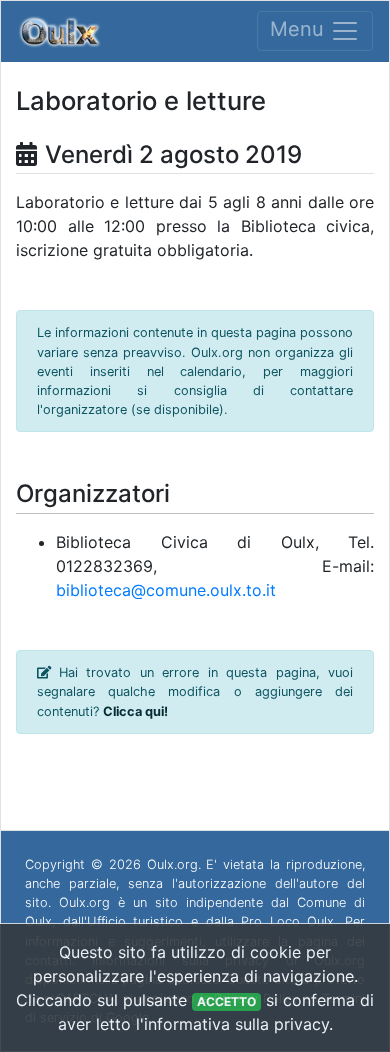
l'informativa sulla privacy (232, 1024)
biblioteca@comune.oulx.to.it (166, 590)
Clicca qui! (135, 711)
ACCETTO (226, 1001)
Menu (300, 30)
